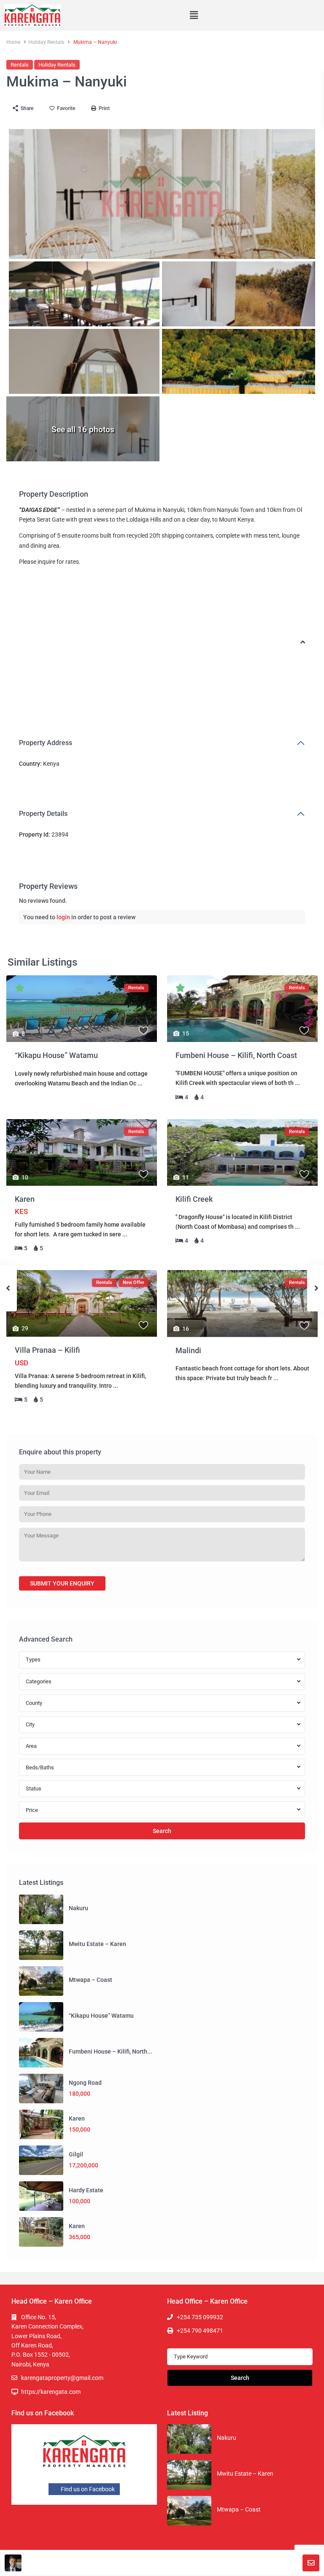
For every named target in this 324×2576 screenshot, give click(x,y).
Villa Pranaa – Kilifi (47, 1350)
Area (31, 1746)
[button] (194, 15)
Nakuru (78, 1908)
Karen (25, 1199)
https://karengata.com (51, 2392)
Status (34, 1789)
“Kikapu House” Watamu (56, 1055)
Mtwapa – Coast (90, 1980)
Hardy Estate (86, 2190)
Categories (39, 1681)
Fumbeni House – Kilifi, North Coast (236, 1055)
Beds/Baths (40, 1767)
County (34, 1703)
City (30, 1724)
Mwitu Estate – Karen (97, 1944)
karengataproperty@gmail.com (62, 2378)
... (140, 1083)
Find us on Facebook (87, 2489)
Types (33, 1659)
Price (32, 1810)
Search (162, 1831)
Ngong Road (85, 2083)
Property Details (43, 814)
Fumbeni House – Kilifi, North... (111, 2051)
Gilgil (76, 2154)
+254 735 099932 (200, 2317)
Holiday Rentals (46, 42)
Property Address (46, 743)
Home (13, 42)
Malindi (188, 1350)
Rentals (20, 65)
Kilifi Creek (194, 1199)
